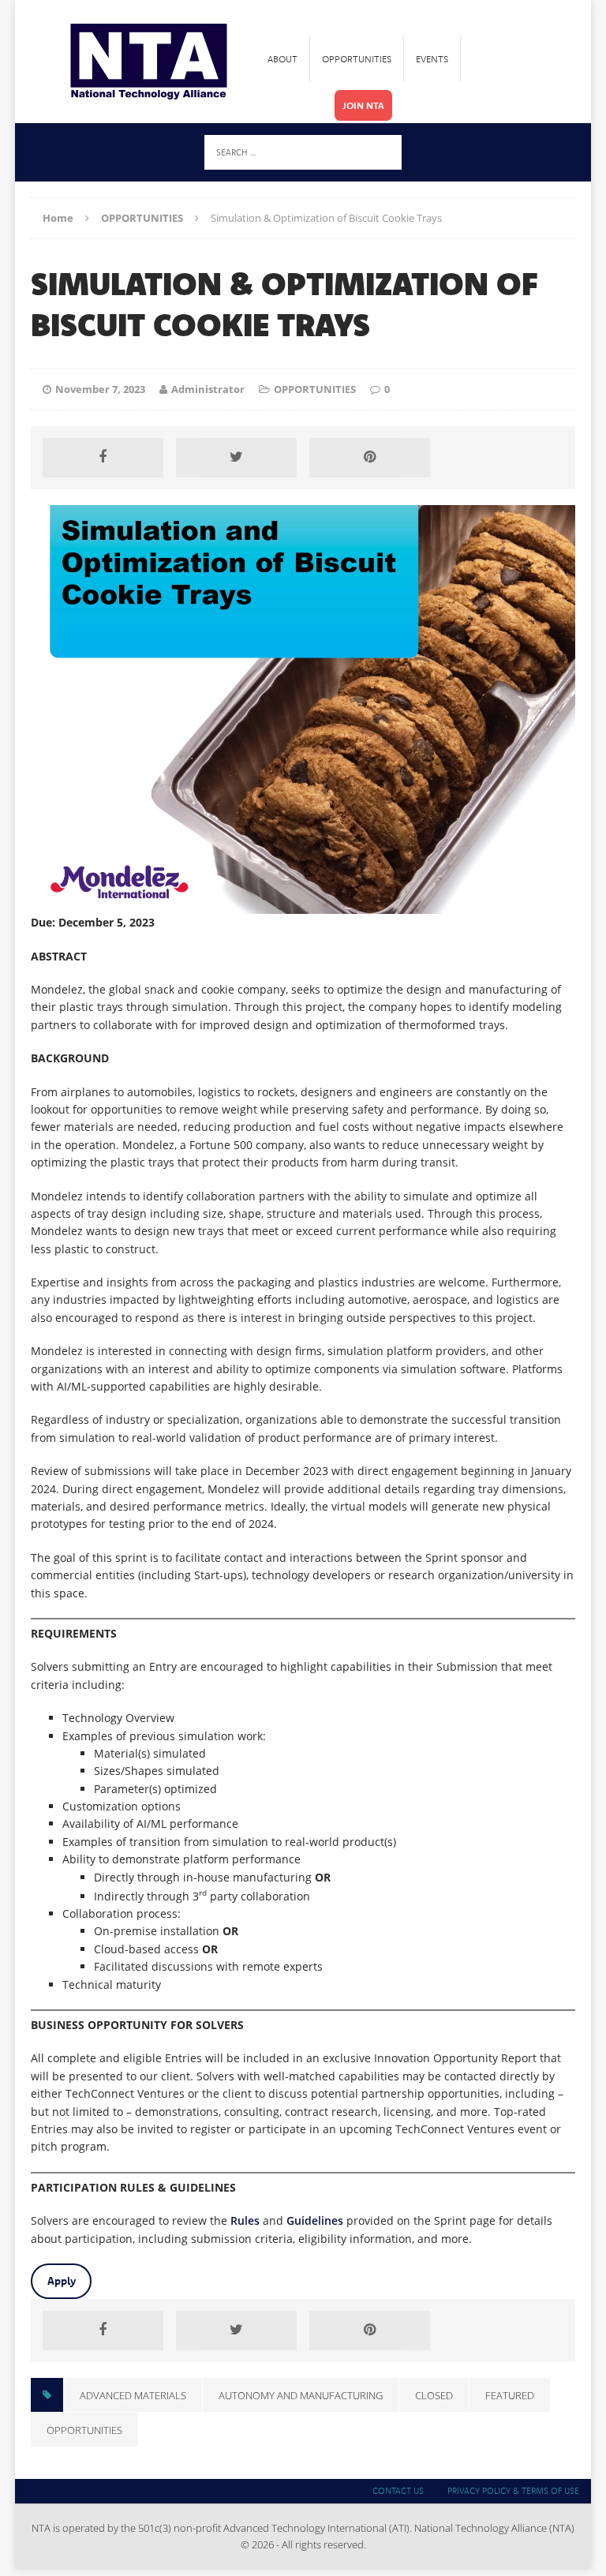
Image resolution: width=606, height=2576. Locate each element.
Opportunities (357, 59)
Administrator (208, 389)
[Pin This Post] (369, 458)
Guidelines (315, 2220)
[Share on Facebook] (103, 458)
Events (432, 59)
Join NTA (363, 105)
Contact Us (398, 2491)
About (282, 59)
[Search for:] (303, 151)
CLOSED (434, 2395)
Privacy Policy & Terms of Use (513, 2491)
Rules (245, 2220)
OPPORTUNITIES (315, 389)
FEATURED (510, 2395)
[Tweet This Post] (236, 458)
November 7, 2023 (100, 389)
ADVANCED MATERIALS (133, 2395)
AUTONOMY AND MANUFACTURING (301, 2395)
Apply (62, 2281)
